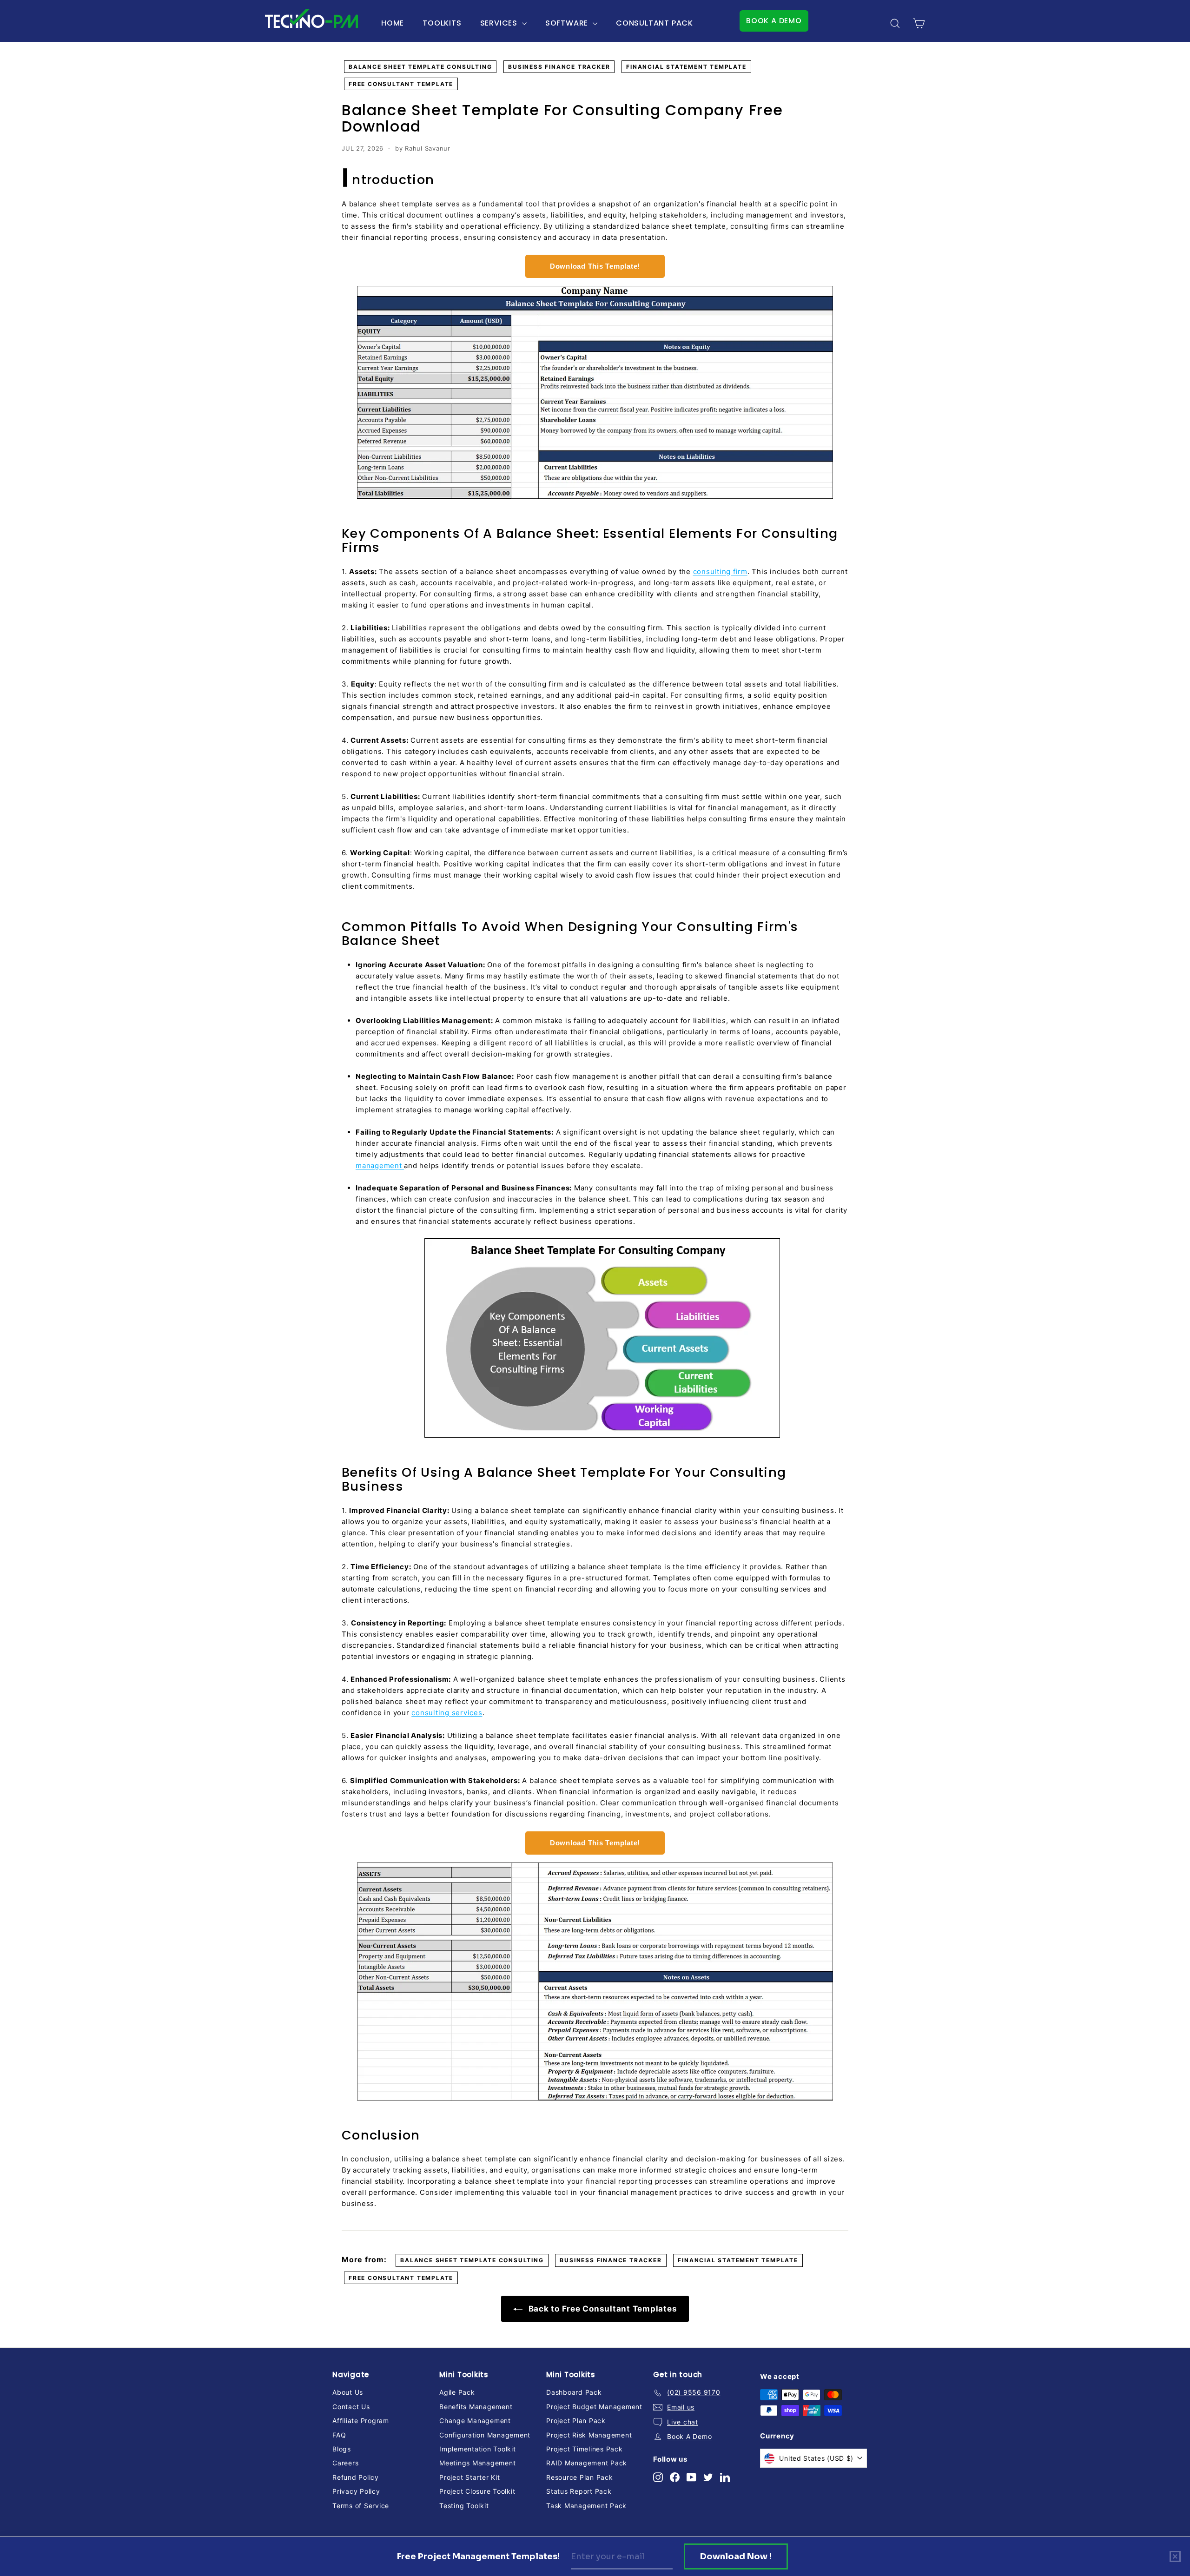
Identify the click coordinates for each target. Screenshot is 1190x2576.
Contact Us (351, 2407)
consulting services (447, 1713)
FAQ (339, 2435)
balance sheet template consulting (420, 67)
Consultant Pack (654, 23)
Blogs (342, 2449)
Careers (345, 2463)
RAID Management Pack (587, 2463)
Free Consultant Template (401, 84)
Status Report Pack (579, 2491)
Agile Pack (457, 2392)
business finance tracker (559, 67)
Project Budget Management (594, 2407)
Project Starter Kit (469, 2477)
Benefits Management (476, 2407)
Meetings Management (477, 2463)
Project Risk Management (589, 2435)
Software (568, 23)
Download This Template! (595, 266)
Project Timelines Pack (585, 2449)
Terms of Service (361, 2506)
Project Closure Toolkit (477, 2491)
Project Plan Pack (576, 2421)
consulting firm (720, 571)
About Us (348, 2392)
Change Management (475, 2421)
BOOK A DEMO (774, 21)
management (380, 1166)
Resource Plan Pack (580, 2477)
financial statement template (686, 67)
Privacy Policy (356, 2491)
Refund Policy (356, 2477)
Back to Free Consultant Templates (602, 2309)
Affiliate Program (361, 2421)
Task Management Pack (586, 2506)
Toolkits (442, 23)
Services (500, 23)
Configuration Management (485, 2435)
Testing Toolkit (464, 2506)
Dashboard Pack (574, 2392)
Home (393, 23)
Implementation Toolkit (478, 2449)
